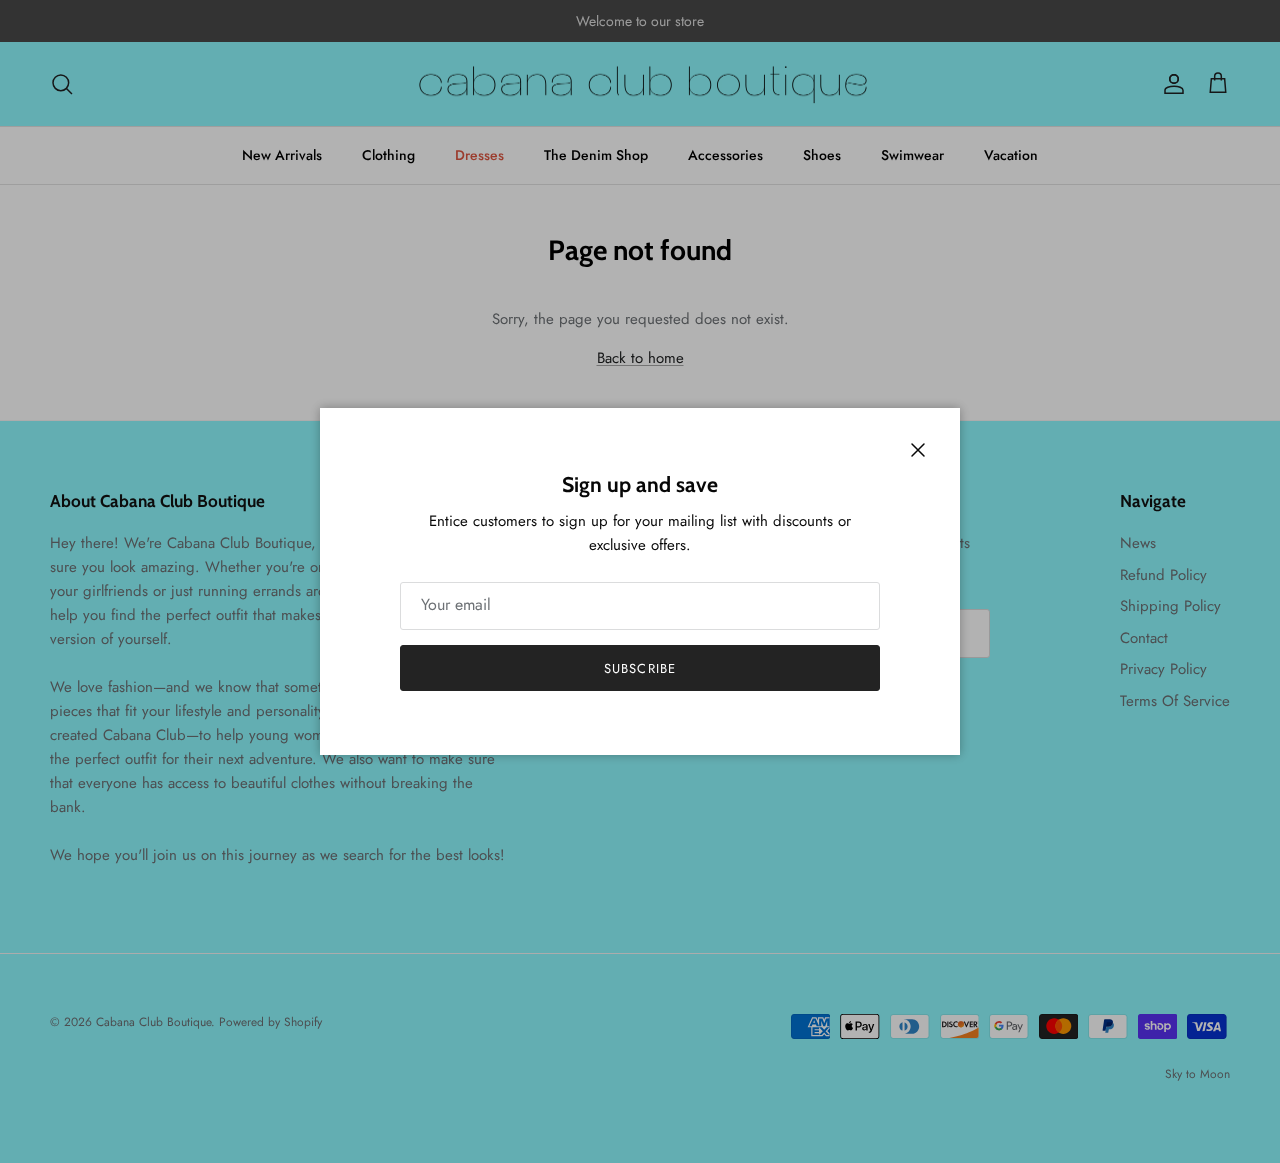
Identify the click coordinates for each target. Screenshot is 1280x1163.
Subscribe (639, 668)
